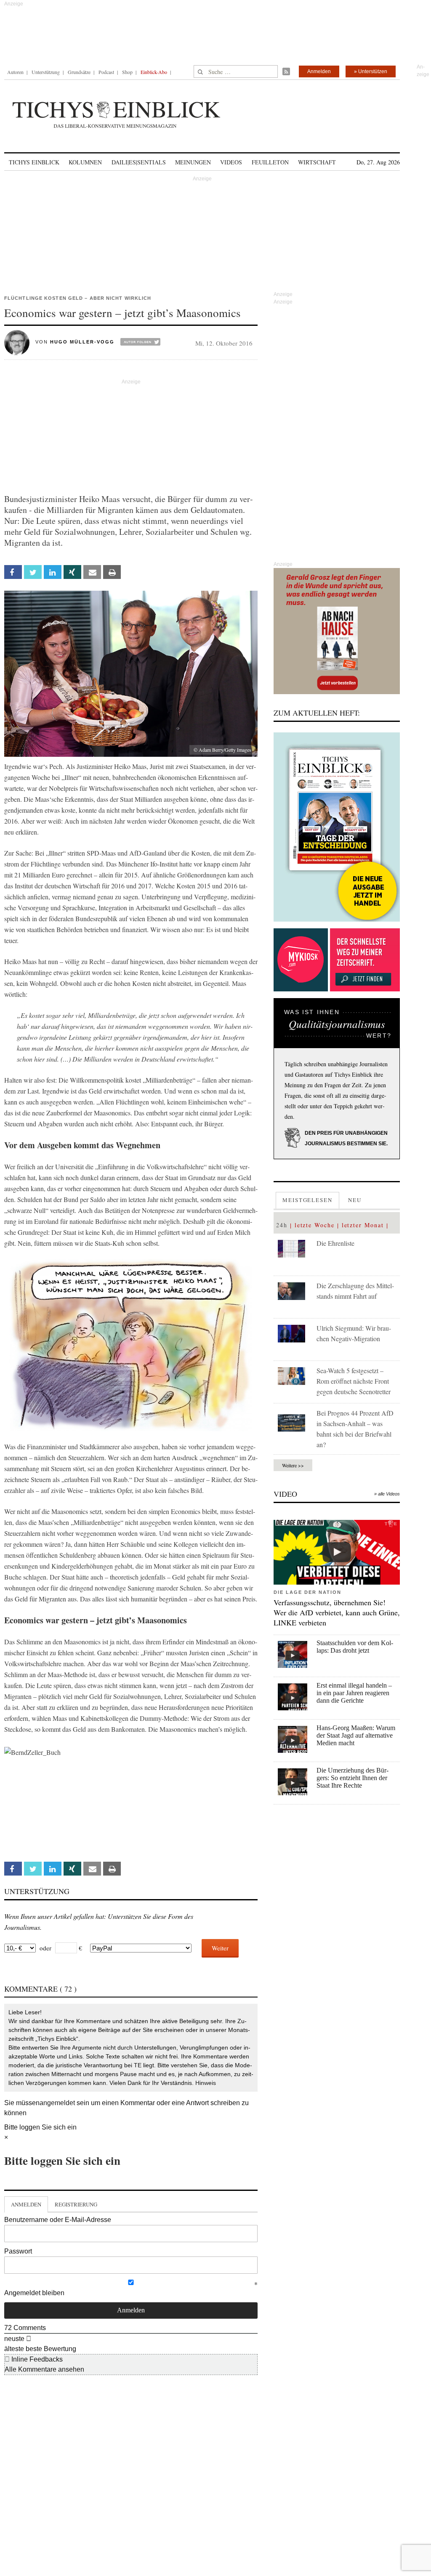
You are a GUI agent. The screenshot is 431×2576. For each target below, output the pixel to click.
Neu (355, 1200)
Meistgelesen (307, 1200)
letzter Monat (363, 1225)
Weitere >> (293, 1465)
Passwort (18, 2251)
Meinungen (193, 162)
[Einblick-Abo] (337, 827)
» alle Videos (387, 1494)
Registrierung (76, 2204)
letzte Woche (315, 1225)
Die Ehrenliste (335, 1243)
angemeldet (57, 2103)
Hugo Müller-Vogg (82, 342)
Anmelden (319, 71)
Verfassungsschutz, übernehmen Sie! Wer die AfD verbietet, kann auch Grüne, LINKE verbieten (337, 1612)
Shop (127, 72)
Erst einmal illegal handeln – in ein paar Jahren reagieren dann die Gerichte (354, 1693)
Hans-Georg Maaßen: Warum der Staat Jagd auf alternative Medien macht (356, 1735)
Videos (231, 162)
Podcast (106, 72)
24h (282, 1225)
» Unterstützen (371, 71)
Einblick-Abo (154, 72)
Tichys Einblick (34, 162)
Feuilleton (270, 162)
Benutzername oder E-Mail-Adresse (58, 2220)
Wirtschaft (317, 162)
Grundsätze (79, 72)
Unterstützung (46, 72)
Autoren (15, 72)
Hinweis (206, 2083)
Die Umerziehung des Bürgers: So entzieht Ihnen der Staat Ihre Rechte (353, 1778)
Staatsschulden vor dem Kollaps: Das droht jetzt (355, 1647)
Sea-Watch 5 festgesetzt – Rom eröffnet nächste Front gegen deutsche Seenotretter (354, 1381)
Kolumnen (85, 162)
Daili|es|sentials (139, 162)
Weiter (220, 1948)
